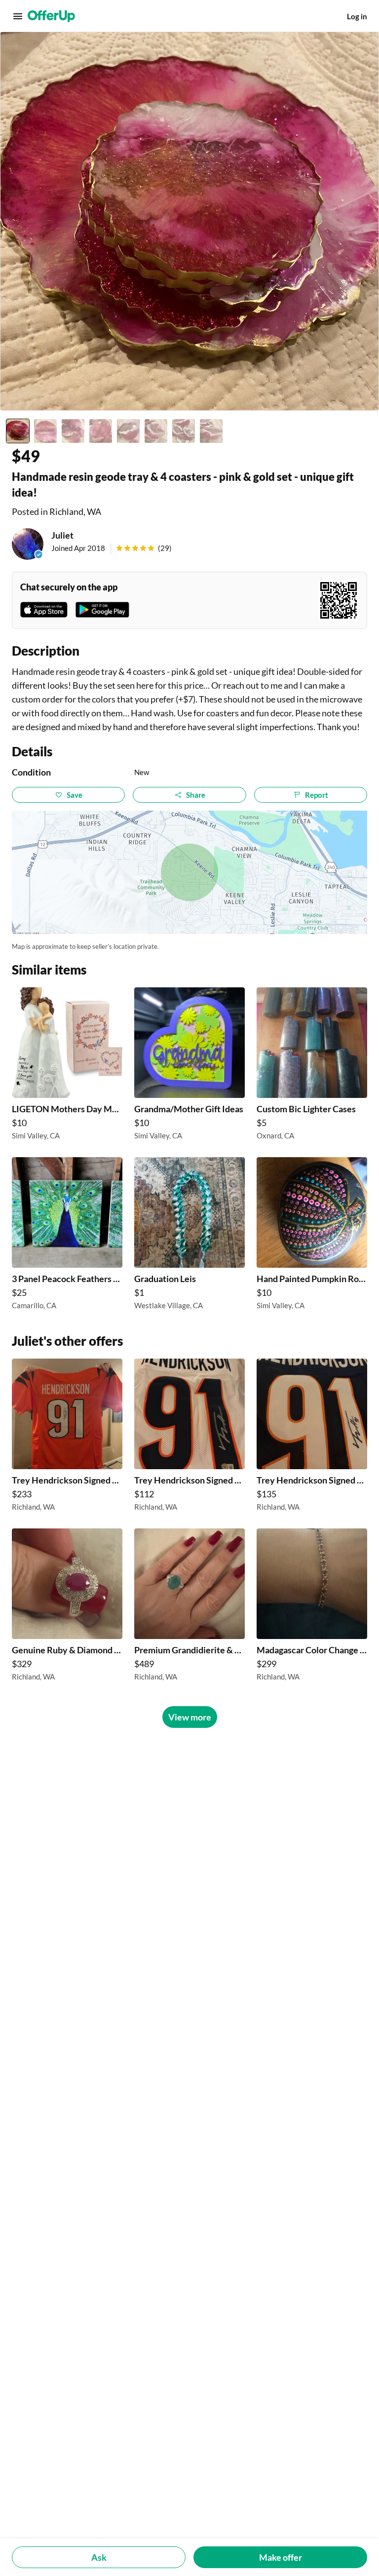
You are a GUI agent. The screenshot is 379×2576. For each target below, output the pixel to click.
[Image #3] (73, 431)
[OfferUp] (51, 16)
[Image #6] (156, 431)
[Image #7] (184, 431)
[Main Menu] (18, 16)
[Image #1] (18, 431)
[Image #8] (211, 431)
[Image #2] (45, 431)
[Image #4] (101, 431)
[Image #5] (128, 431)
